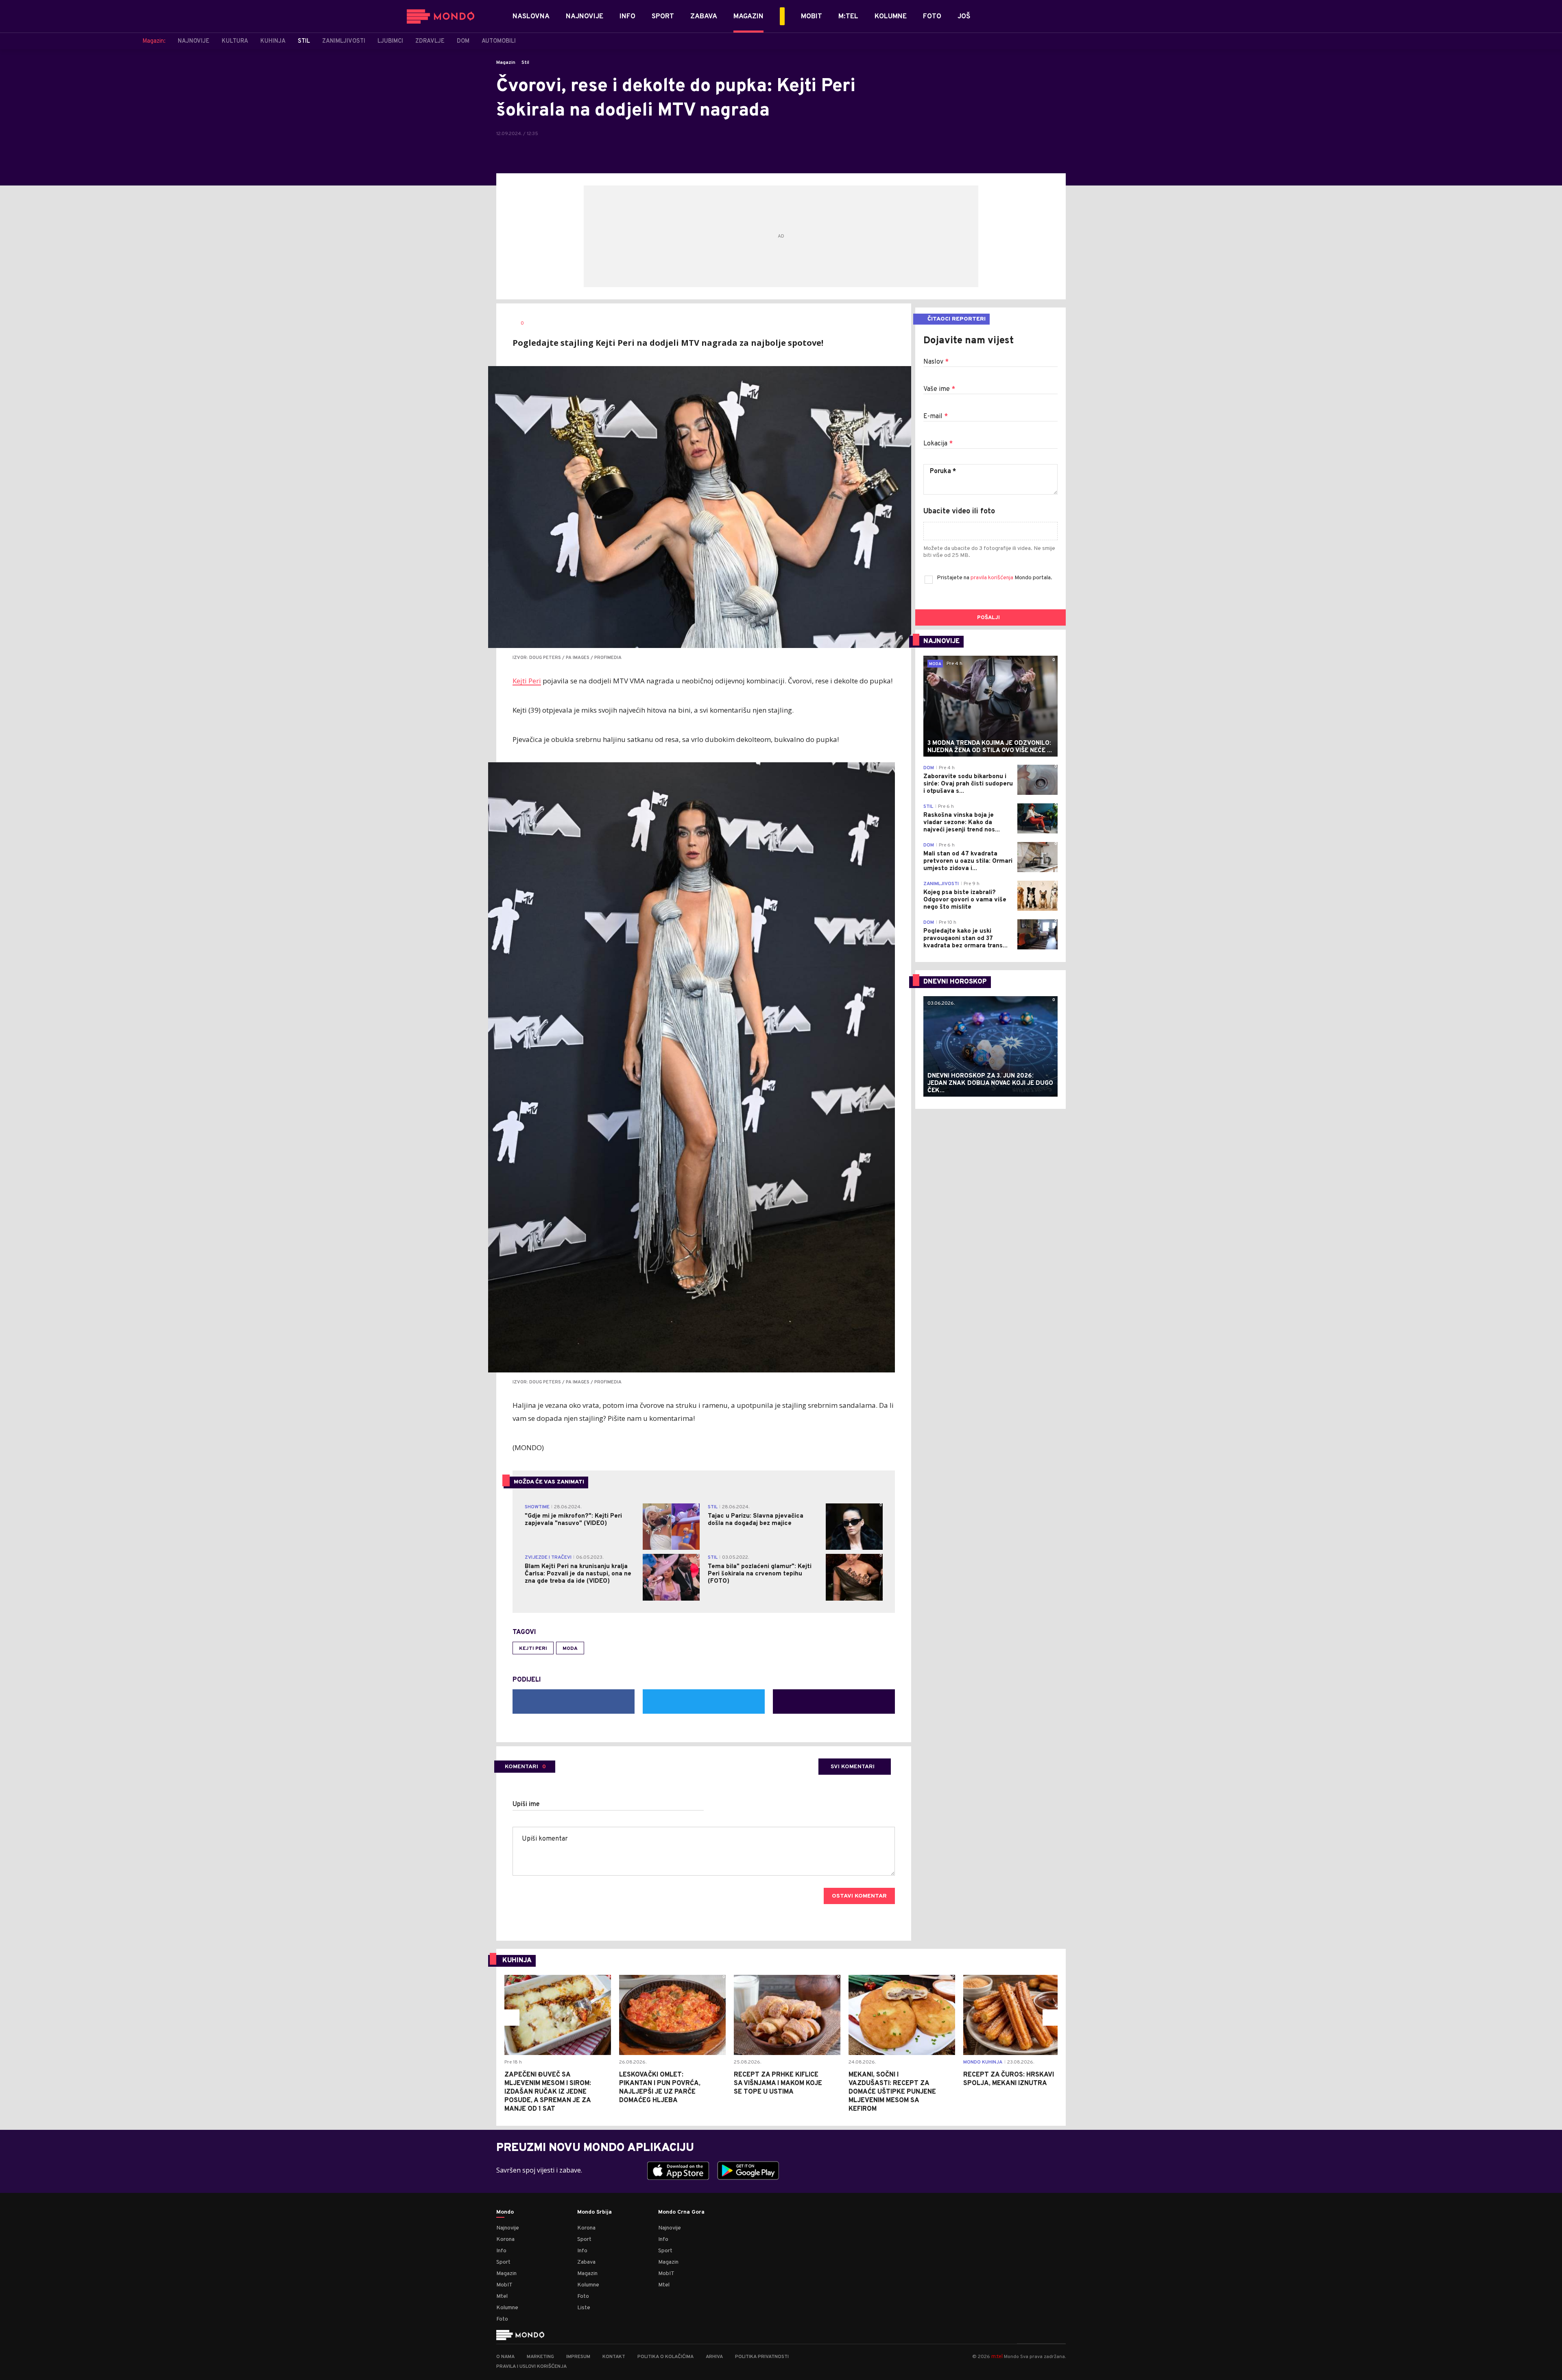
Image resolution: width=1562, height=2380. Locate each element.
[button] (511, 2018)
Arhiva (714, 2357)
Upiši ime (526, 1804)
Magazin (506, 63)
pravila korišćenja (993, 578)
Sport (503, 2262)
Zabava (586, 2262)
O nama (505, 2357)
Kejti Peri (527, 681)
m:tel (997, 2356)
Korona (505, 2239)
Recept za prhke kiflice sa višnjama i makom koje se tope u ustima (778, 2083)
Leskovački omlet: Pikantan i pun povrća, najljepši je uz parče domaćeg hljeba (660, 2088)
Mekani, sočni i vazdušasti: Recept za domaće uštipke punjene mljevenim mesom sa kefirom (892, 2092)
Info (501, 2251)
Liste (584, 2308)
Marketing (540, 2357)
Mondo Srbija (594, 2212)
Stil (525, 63)
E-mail (936, 417)
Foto (502, 2319)
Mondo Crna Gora (681, 2212)
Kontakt (614, 2357)
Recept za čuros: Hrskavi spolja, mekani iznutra (1009, 2079)
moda (570, 1649)
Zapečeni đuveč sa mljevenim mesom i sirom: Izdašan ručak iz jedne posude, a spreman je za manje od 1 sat (548, 2092)
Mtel (502, 2296)
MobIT (504, 2285)
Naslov (936, 362)
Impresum (578, 2357)
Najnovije (508, 2228)
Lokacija (938, 444)
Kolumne (507, 2308)
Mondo (505, 2212)
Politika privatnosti (762, 2357)
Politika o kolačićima (665, 2357)
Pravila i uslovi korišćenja (531, 2367)
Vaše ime (939, 389)
